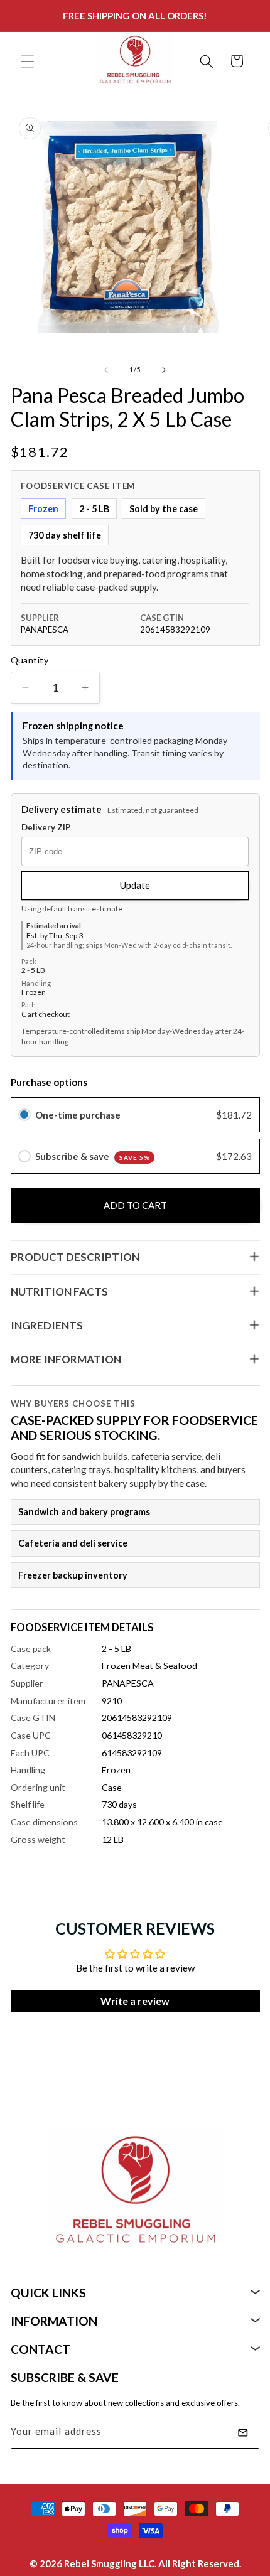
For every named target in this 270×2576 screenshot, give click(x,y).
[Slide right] (164, 370)
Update (135, 885)
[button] (28, 61)
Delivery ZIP (46, 828)
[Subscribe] (243, 2433)
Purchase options (49, 1082)
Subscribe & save (93, 1156)
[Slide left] (106, 370)
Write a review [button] (135, 2001)
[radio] (24, 1115)
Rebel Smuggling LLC (109, 2563)
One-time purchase (78, 1115)
